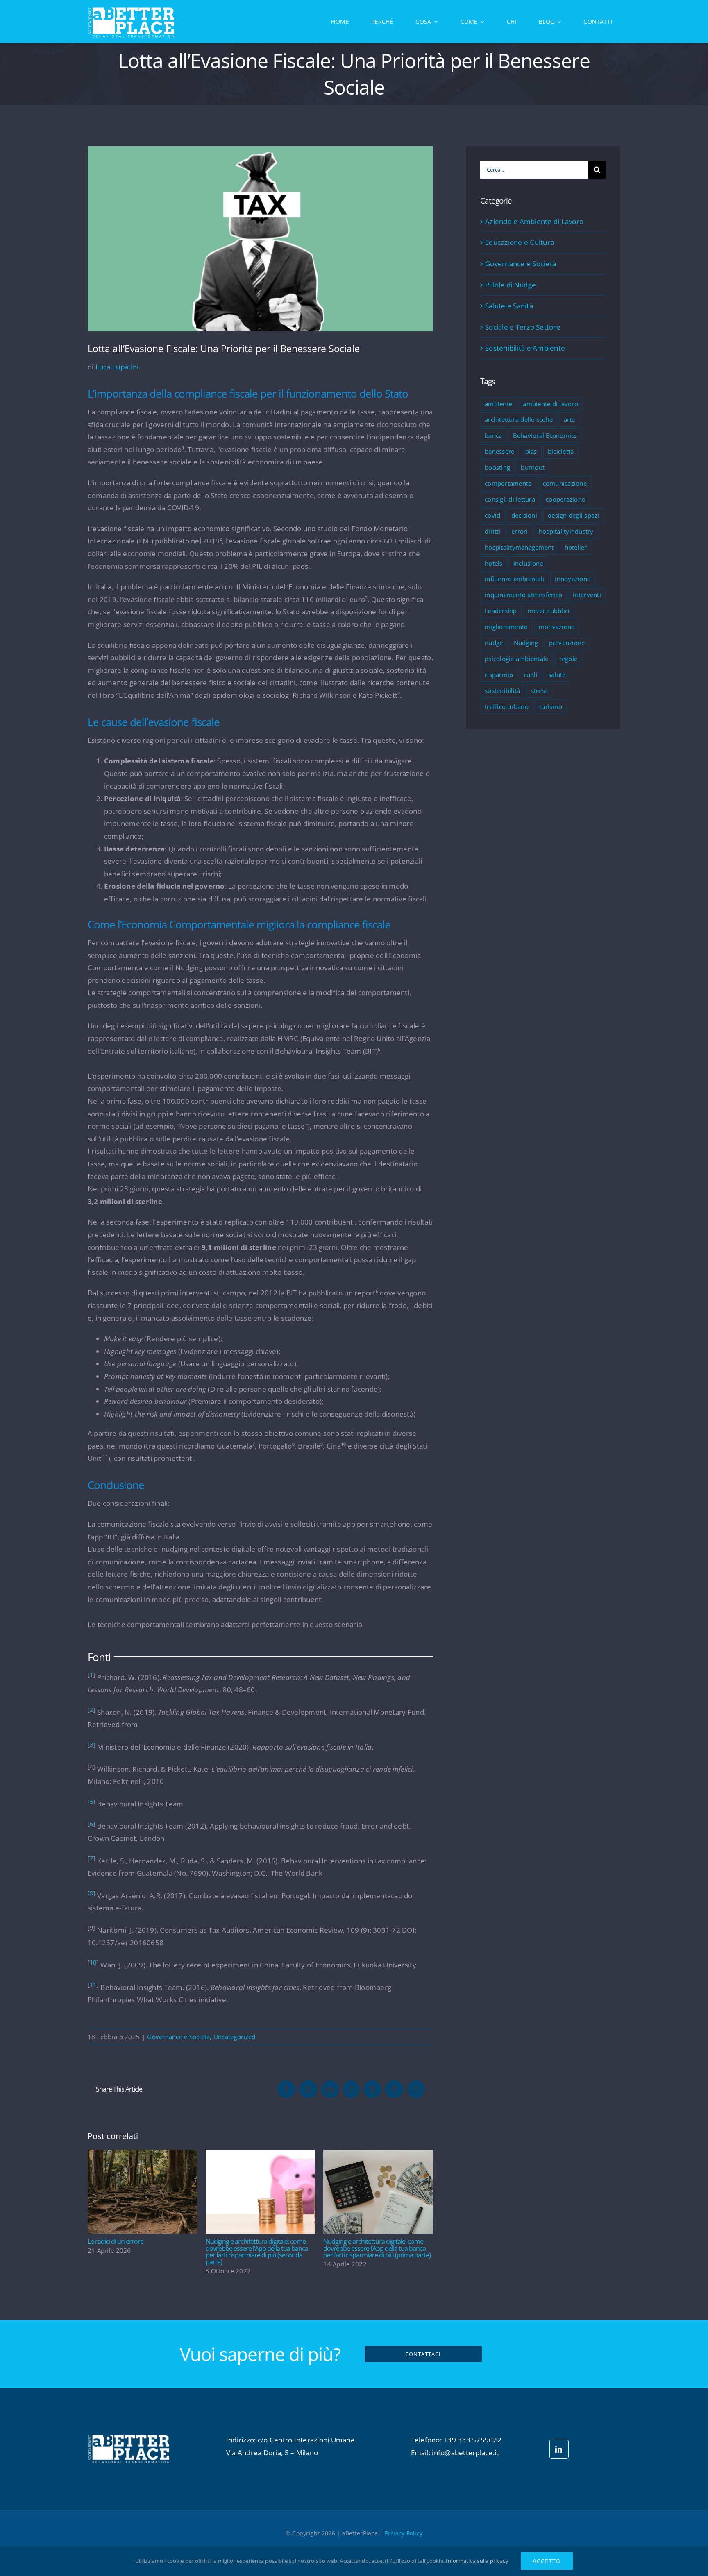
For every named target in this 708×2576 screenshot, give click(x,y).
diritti (493, 531)
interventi (587, 595)
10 (93, 1963)
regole (568, 659)
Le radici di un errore (143, 2192)
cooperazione (565, 499)
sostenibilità (502, 690)
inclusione (528, 563)
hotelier (576, 547)
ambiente (498, 404)
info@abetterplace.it (465, 2453)
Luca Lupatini (117, 367)
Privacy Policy (404, 2533)
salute (557, 675)
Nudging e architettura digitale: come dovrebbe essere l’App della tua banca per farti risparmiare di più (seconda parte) (260, 2192)
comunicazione (565, 483)
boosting (497, 467)
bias (531, 451)
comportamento (508, 483)
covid (492, 515)
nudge (494, 643)
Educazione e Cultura (520, 242)
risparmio (499, 675)
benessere (499, 451)
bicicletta (561, 451)
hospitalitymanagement (519, 547)
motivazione (557, 627)
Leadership (501, 611)
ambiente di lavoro (550, 404)
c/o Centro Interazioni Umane (306, 2440)
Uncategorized (234, 2037)
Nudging (526, 643)
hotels (494, 563)
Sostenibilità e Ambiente (525, 348)
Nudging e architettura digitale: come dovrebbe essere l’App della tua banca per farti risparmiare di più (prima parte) (378, 2192)
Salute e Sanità (509, 306)
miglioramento (506, 627)
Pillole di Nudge (511, 285)
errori (520, 531)
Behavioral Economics (545, 435)
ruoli (531, 675)
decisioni (524, 515)
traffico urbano (507, 706)
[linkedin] (559, 2449)
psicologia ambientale (516, 659)
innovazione (573, 579)
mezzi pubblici (549, 611)
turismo (551, 706)
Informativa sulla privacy (477, 2561)
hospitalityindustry (566, 531)
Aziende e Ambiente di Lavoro (534, 221)
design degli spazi (574, 515)
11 (93, 1985)
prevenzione (567, 643)
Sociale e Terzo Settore (523, 327)
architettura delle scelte (519, 419)
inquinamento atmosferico (523, 595)
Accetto (547, 2561)
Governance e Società (178, 2037)
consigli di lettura (510, 499)
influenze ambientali (514, 579)
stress (540, 690)
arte (570, 419)
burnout (533, 467)
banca (493, 435)
